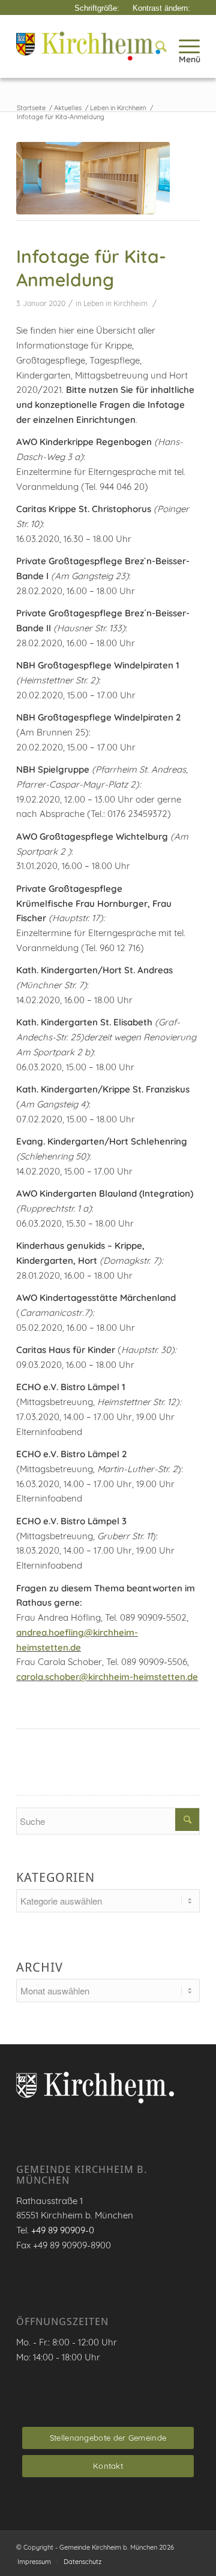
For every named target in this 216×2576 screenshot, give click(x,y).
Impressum (34, 2562)
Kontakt (108, 2466)
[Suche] (155, 46)
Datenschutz (82, 2562)
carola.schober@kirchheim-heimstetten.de (107, 1677)
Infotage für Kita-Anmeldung (91, 268)
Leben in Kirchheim (115, 303)
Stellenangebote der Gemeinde (108, 2438)
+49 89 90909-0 (63, 2230)
